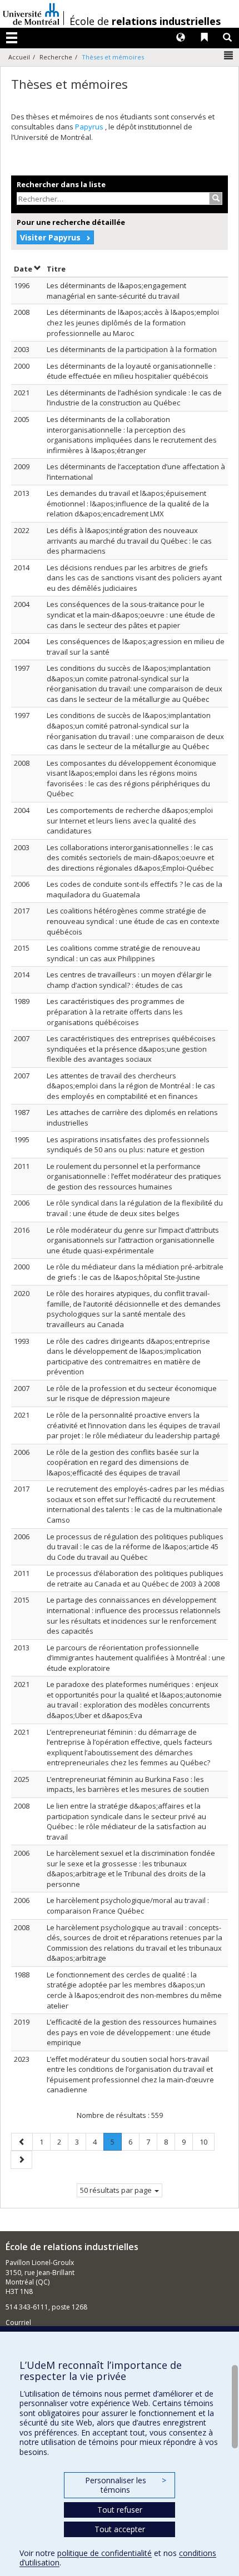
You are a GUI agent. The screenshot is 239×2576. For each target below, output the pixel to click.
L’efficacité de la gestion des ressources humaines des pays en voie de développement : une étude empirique (132, 2032)
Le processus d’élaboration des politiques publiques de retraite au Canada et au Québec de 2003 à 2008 (135, 1578)
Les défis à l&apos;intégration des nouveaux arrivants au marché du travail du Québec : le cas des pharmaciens (129, 541)
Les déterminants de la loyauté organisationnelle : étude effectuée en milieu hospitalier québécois (131, 371)
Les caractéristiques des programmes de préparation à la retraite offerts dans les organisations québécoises (116, 1011)
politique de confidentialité (104, 2553)
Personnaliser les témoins (126, 2485)
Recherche (56, 57)
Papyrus (90, 127)
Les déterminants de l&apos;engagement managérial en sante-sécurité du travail (116, 291)
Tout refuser (120, 2510)
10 (207, 2141)
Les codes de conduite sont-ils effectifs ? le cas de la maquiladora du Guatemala (135, 889)
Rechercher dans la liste (61, 184)
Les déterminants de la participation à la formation (132, 349)
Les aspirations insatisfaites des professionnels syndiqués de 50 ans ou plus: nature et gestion (128, 1145)
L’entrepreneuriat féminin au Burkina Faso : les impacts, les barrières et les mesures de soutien (128, 1784)
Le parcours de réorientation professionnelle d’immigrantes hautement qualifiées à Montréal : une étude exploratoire (136, 1658)
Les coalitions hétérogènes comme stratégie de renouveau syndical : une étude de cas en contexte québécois (133, 921)
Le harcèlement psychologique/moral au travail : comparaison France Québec (128, 1905)
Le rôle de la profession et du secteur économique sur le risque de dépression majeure (132, 1394)
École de (145, 21)
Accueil (19, 57)
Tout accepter (120, 2529)
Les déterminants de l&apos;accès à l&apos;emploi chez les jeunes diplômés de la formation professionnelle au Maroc (133, 322)
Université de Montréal (31, 14)
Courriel (18, 2323)
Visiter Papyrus (50, 237)
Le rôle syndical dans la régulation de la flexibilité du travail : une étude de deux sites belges (135, 1208)
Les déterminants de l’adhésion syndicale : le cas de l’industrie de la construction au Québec (134, 398)
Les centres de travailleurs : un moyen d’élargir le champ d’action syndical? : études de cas (129, 980)
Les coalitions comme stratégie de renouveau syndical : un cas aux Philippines (123, 953)
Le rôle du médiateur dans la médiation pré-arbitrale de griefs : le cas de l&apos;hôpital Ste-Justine (135, 1272)
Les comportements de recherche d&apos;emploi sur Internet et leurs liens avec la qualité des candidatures (130, 820)
